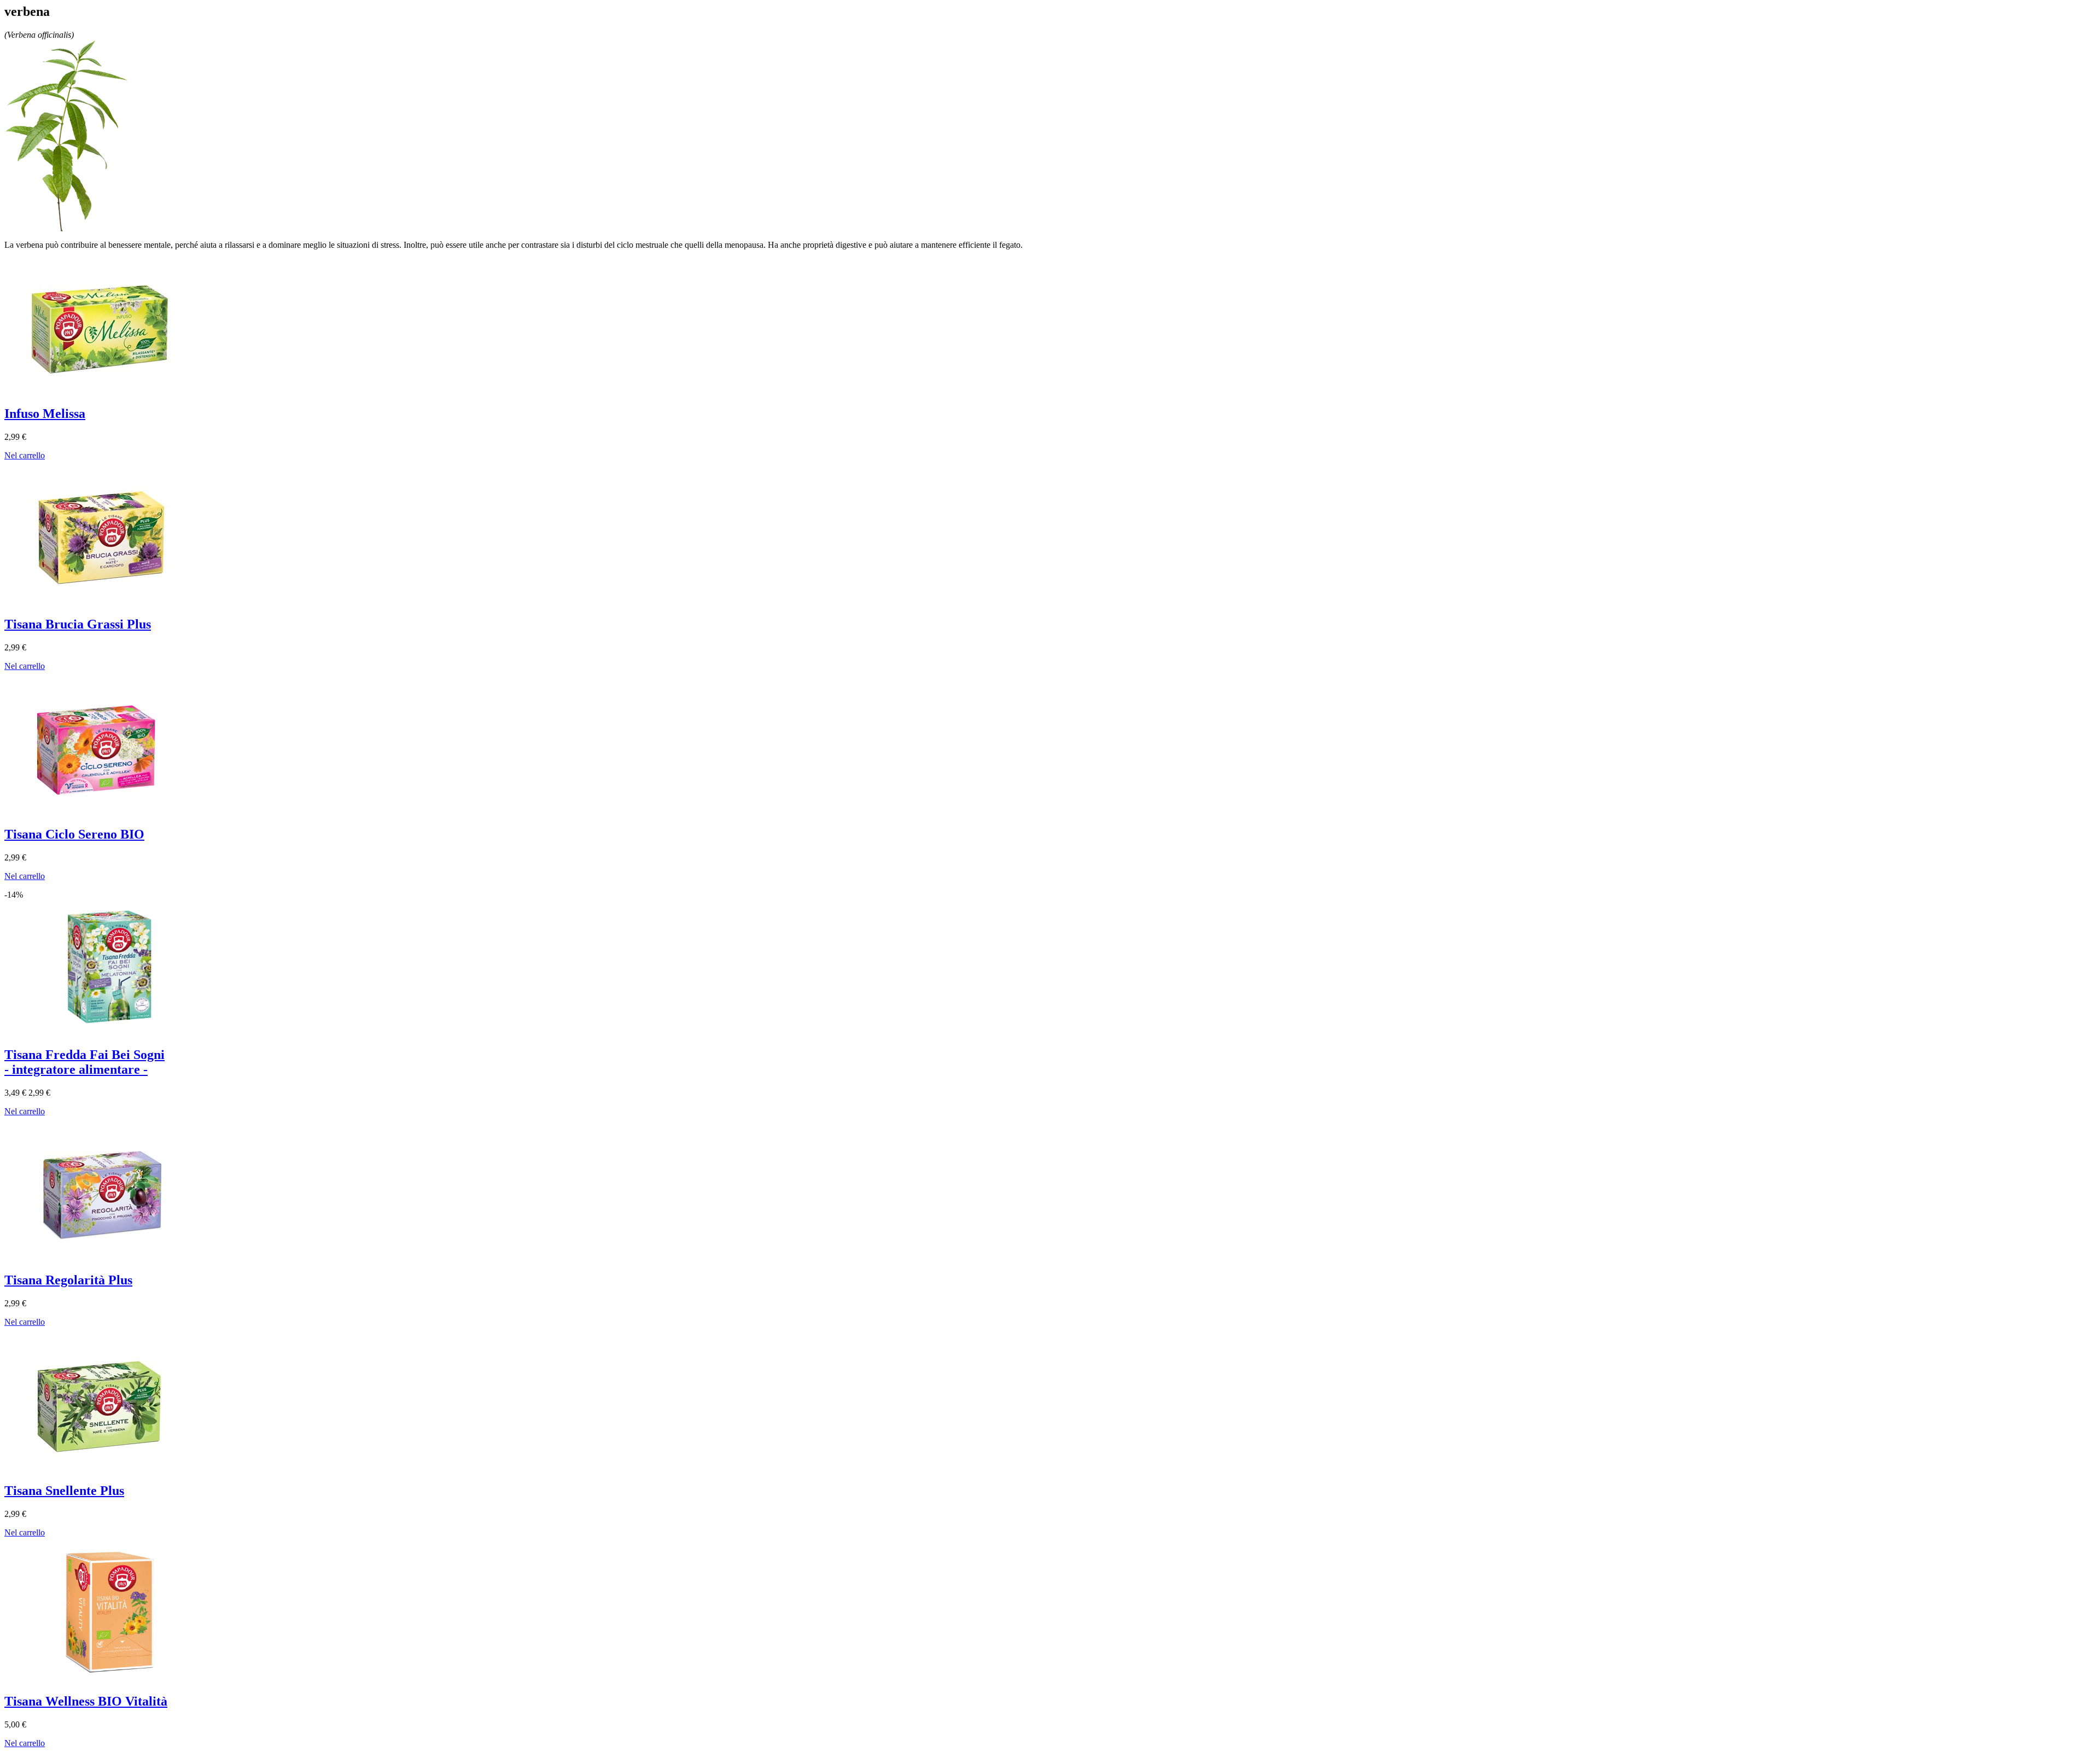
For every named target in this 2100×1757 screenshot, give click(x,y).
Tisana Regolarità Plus (68, 1280)
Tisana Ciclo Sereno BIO (74, 834)
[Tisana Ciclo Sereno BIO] (103, 814)
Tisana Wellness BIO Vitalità (86, 1701)
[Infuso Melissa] (103, 392)
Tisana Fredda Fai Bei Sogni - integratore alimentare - (84, 1062)
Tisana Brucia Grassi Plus (78, 624)
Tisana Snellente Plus (64, 1491)
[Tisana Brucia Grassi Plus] (103, 603)
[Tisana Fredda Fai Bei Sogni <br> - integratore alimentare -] (103, 1034)
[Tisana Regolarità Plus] (103, 1259)
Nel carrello (25, 455)
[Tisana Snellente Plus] (103, 1470)
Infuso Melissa (45, 414)
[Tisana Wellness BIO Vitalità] (103, 1680)
